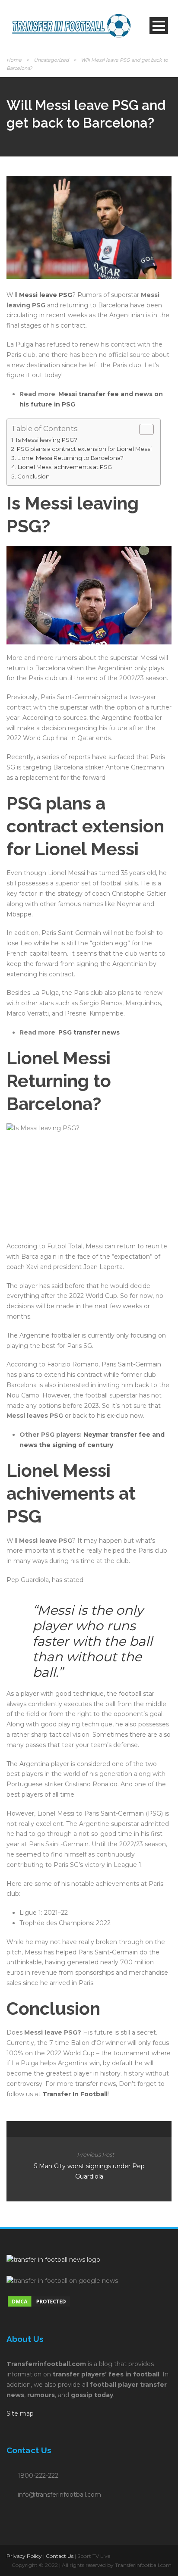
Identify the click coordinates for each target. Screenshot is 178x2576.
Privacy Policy (24, 2556)
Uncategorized (51, 60)
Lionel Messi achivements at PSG (65, 467)
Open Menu (159, 26)
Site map (20, 2413)
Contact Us (60, 2556)
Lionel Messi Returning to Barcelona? (70, 458)
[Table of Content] (146, 429)
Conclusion (33, 476)
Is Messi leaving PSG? (47, 440)
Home (14, 60)
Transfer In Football (75, 2094)
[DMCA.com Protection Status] (39, 2301)
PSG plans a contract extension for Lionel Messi (84, 449)
